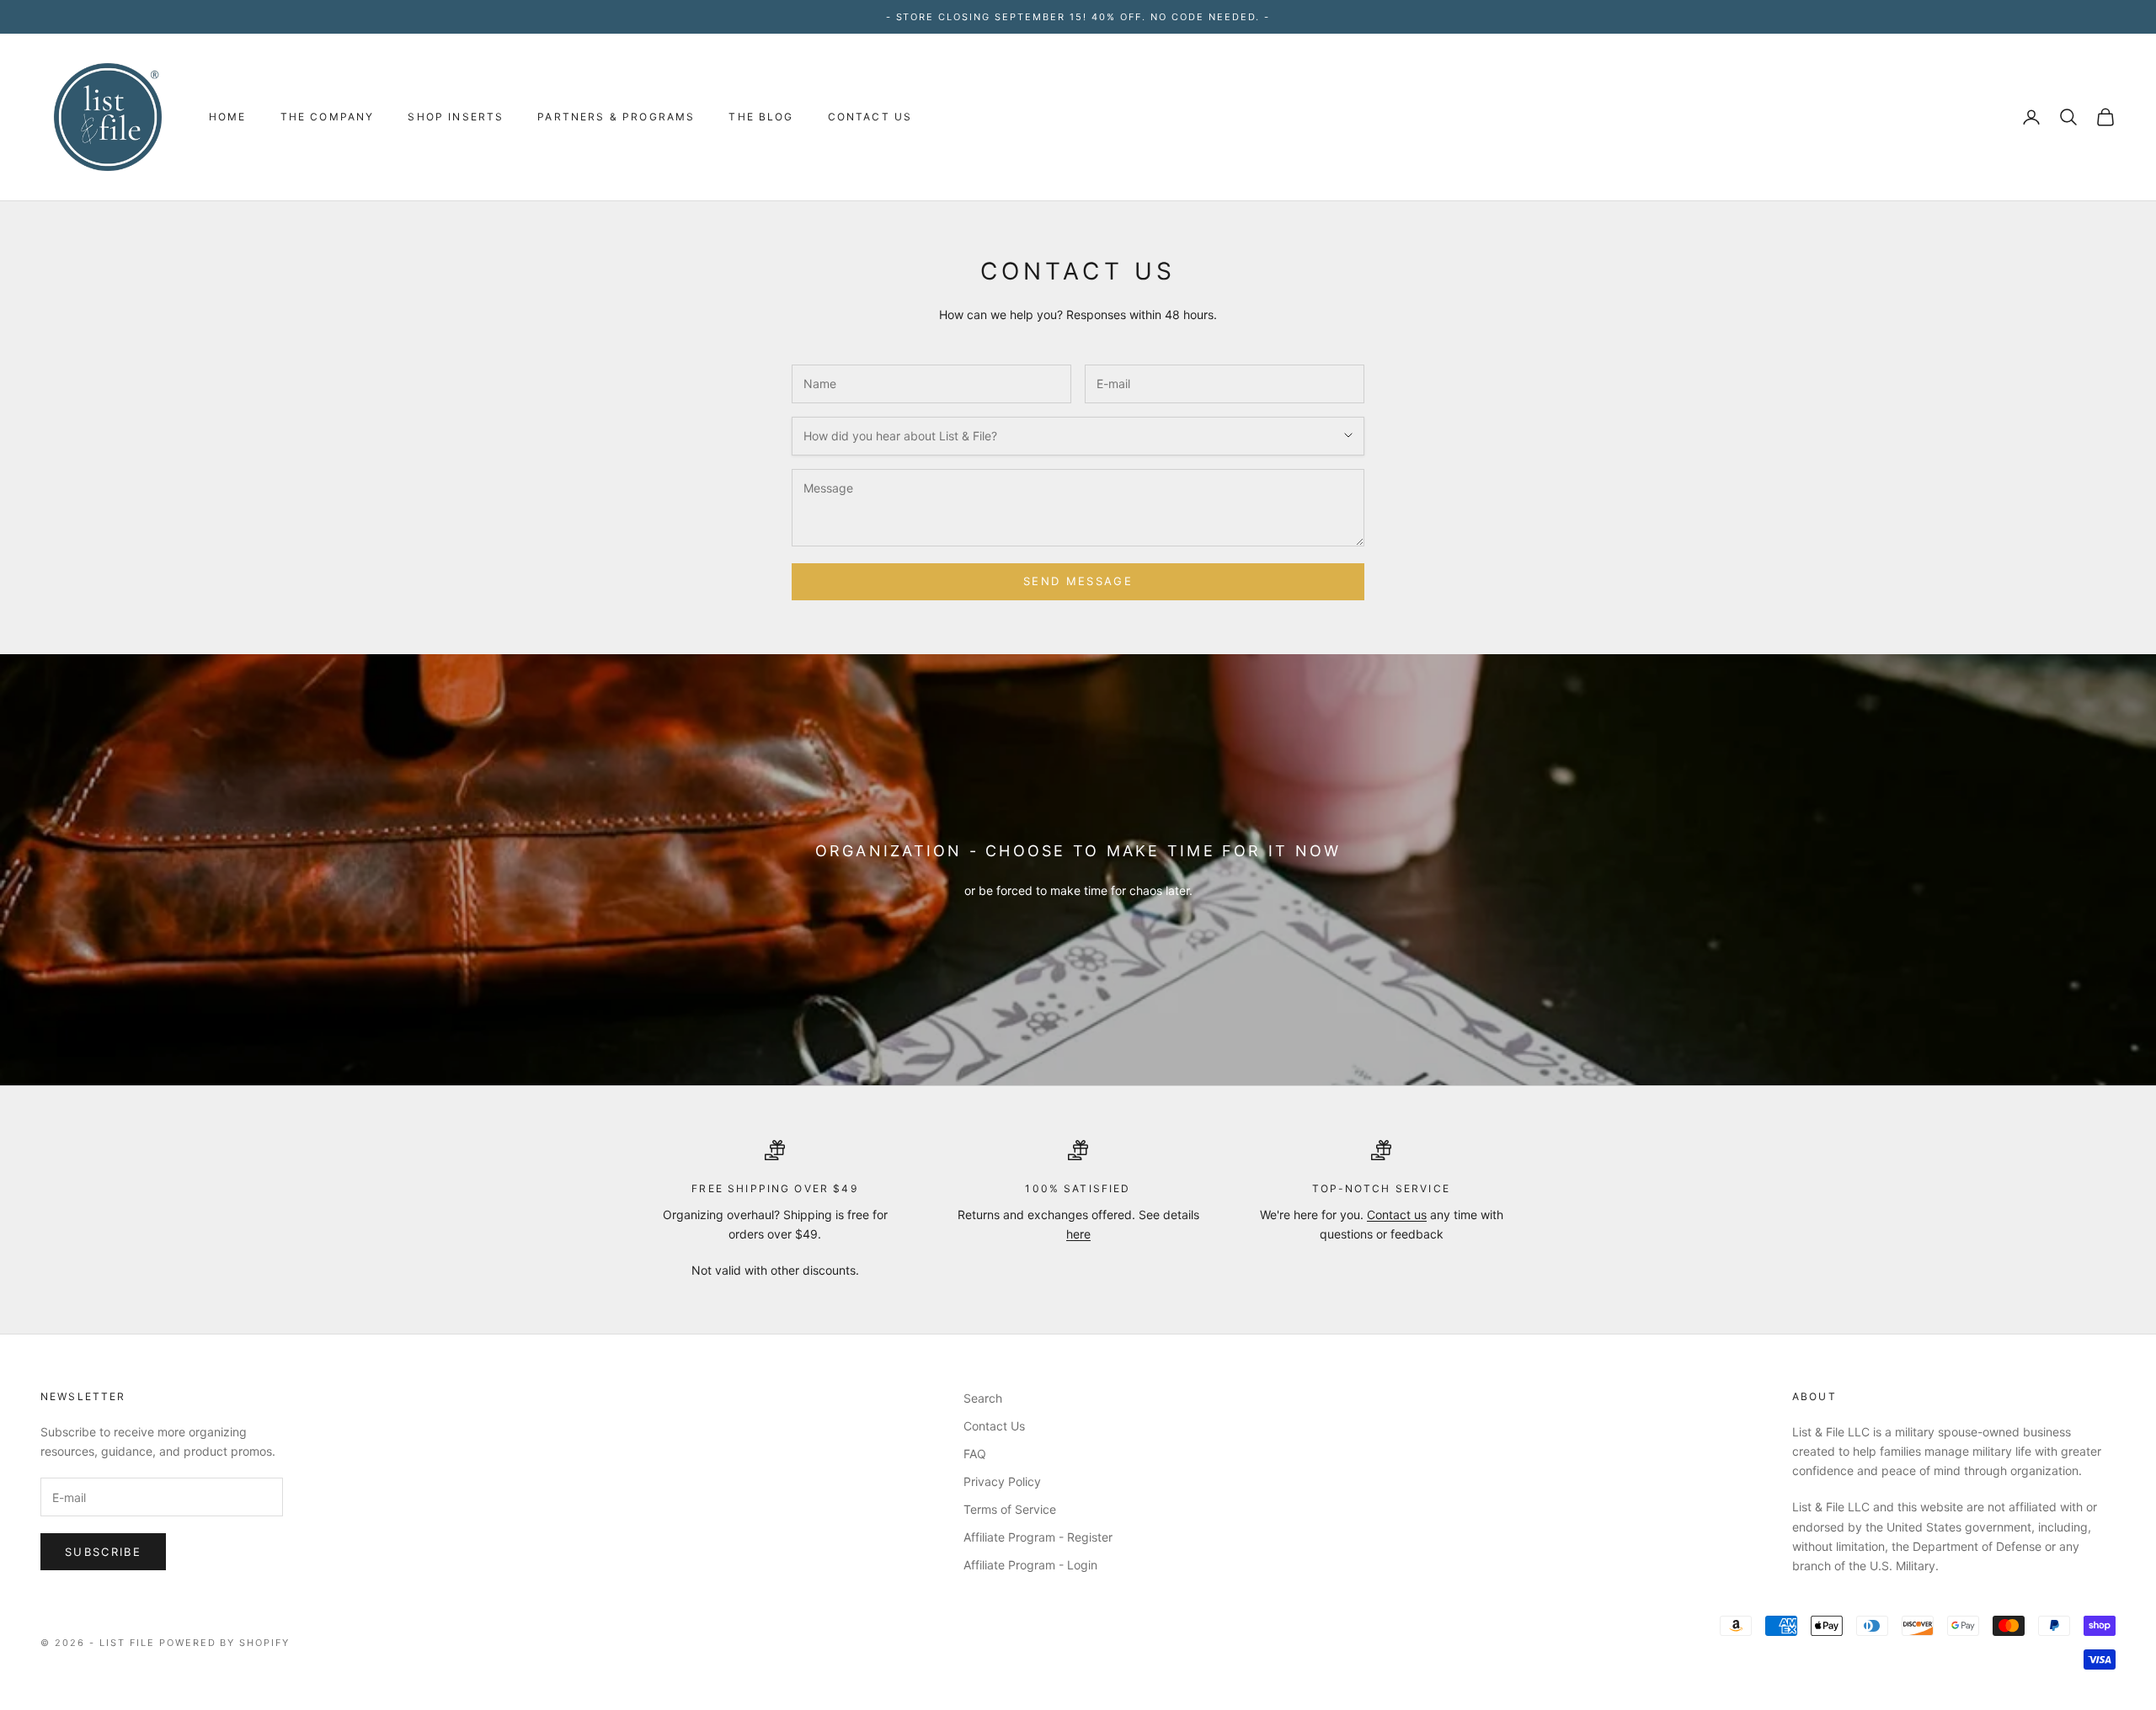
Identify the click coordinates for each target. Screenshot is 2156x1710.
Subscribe (103, 1552)
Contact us (1397, 1215)
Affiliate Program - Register (1038, 1537)
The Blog (761, 117)
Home (228, 117)
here (1078, 1234)
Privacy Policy (1002, 1481)
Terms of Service (1010, 1509)
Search (983, 1398)
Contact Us (870, 117)
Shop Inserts (456, 117)
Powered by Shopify (225, 1643)
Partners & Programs (616, 117)
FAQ (975, 1454)
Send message (1078, 581)
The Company (328, 117)
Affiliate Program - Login (1030, 1565)
